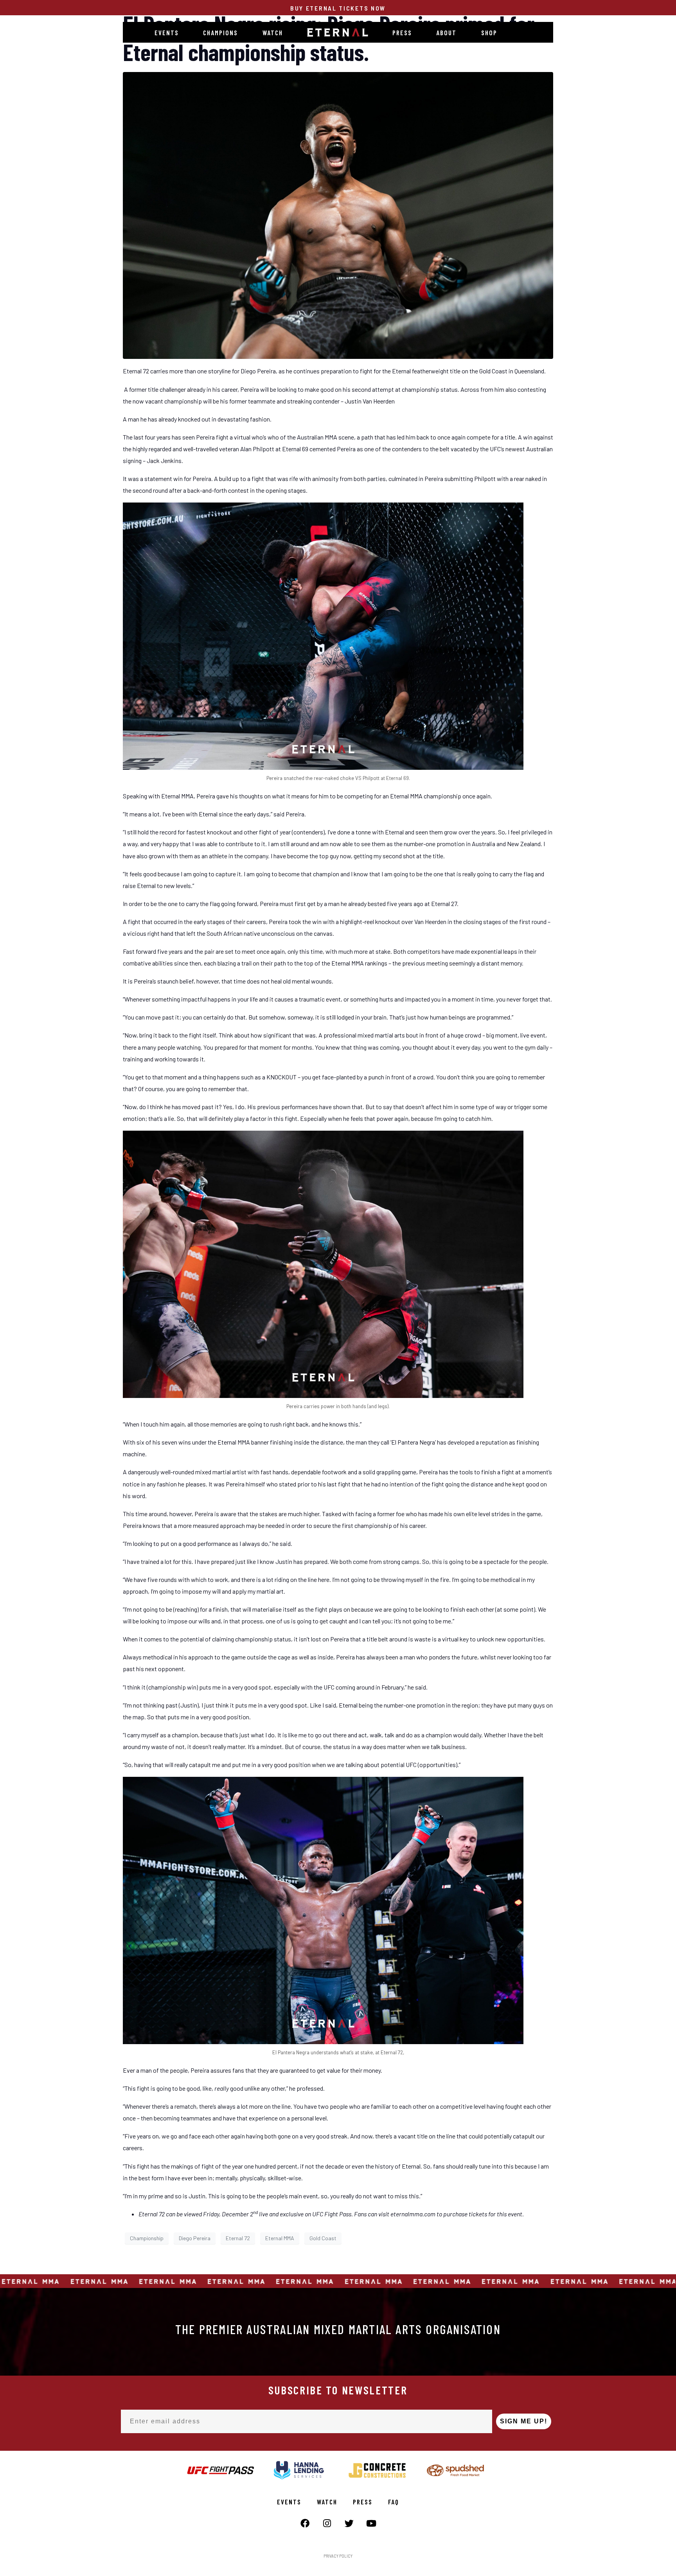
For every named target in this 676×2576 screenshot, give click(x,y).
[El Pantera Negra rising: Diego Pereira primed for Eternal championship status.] (338, 215)
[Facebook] (305, 2523)
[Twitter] (349, 2523)
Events (167, 32)
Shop (489, 32)
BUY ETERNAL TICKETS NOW (338, 8)
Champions (220, 32)
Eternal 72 (238, 2238)
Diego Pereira (195, 2238)
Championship (147, 2238)
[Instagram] (327, 2523)
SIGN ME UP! (524, 2421)
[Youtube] (371, 2523)
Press (402, 32)
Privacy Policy (338, 2556)
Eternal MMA (280, 2238)
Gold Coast (323, 2238)
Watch (273, 32)
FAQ (394, 2502)
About (446, 32)
